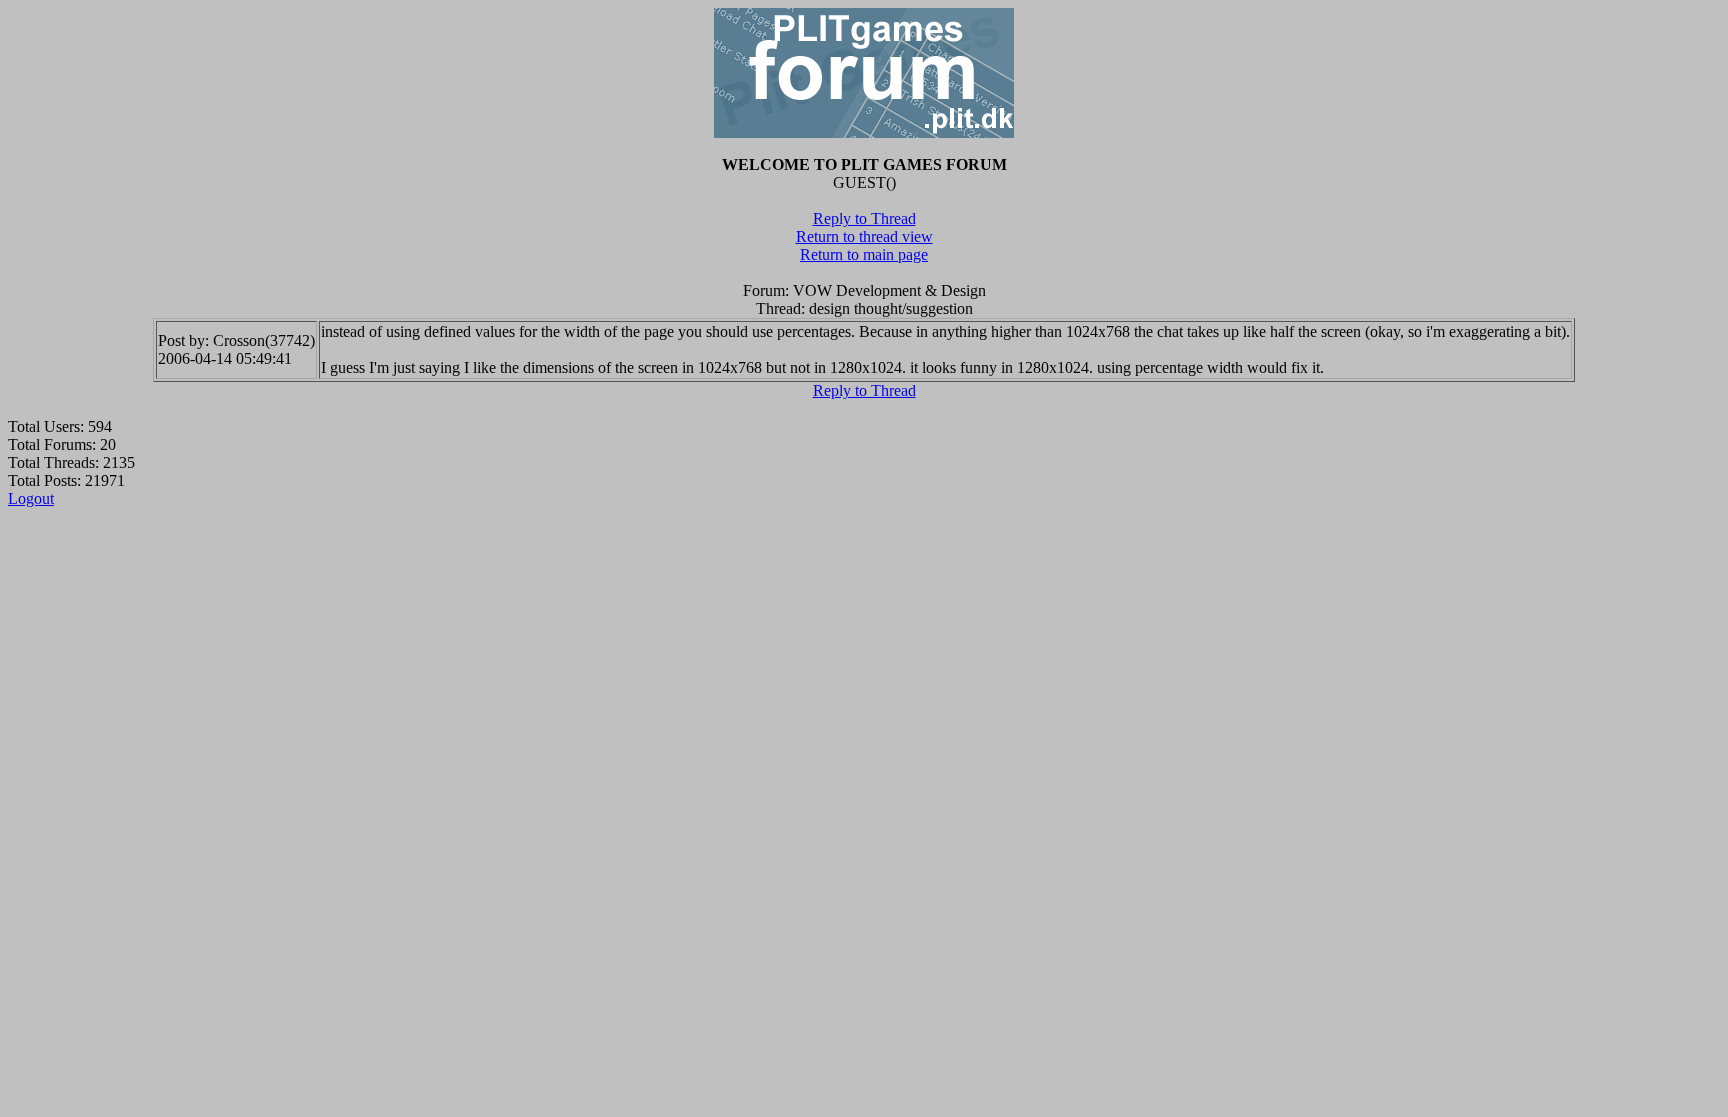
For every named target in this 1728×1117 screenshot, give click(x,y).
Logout (31, 498)
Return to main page (864, 254)
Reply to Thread (864, 218)
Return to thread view (864, 236)
